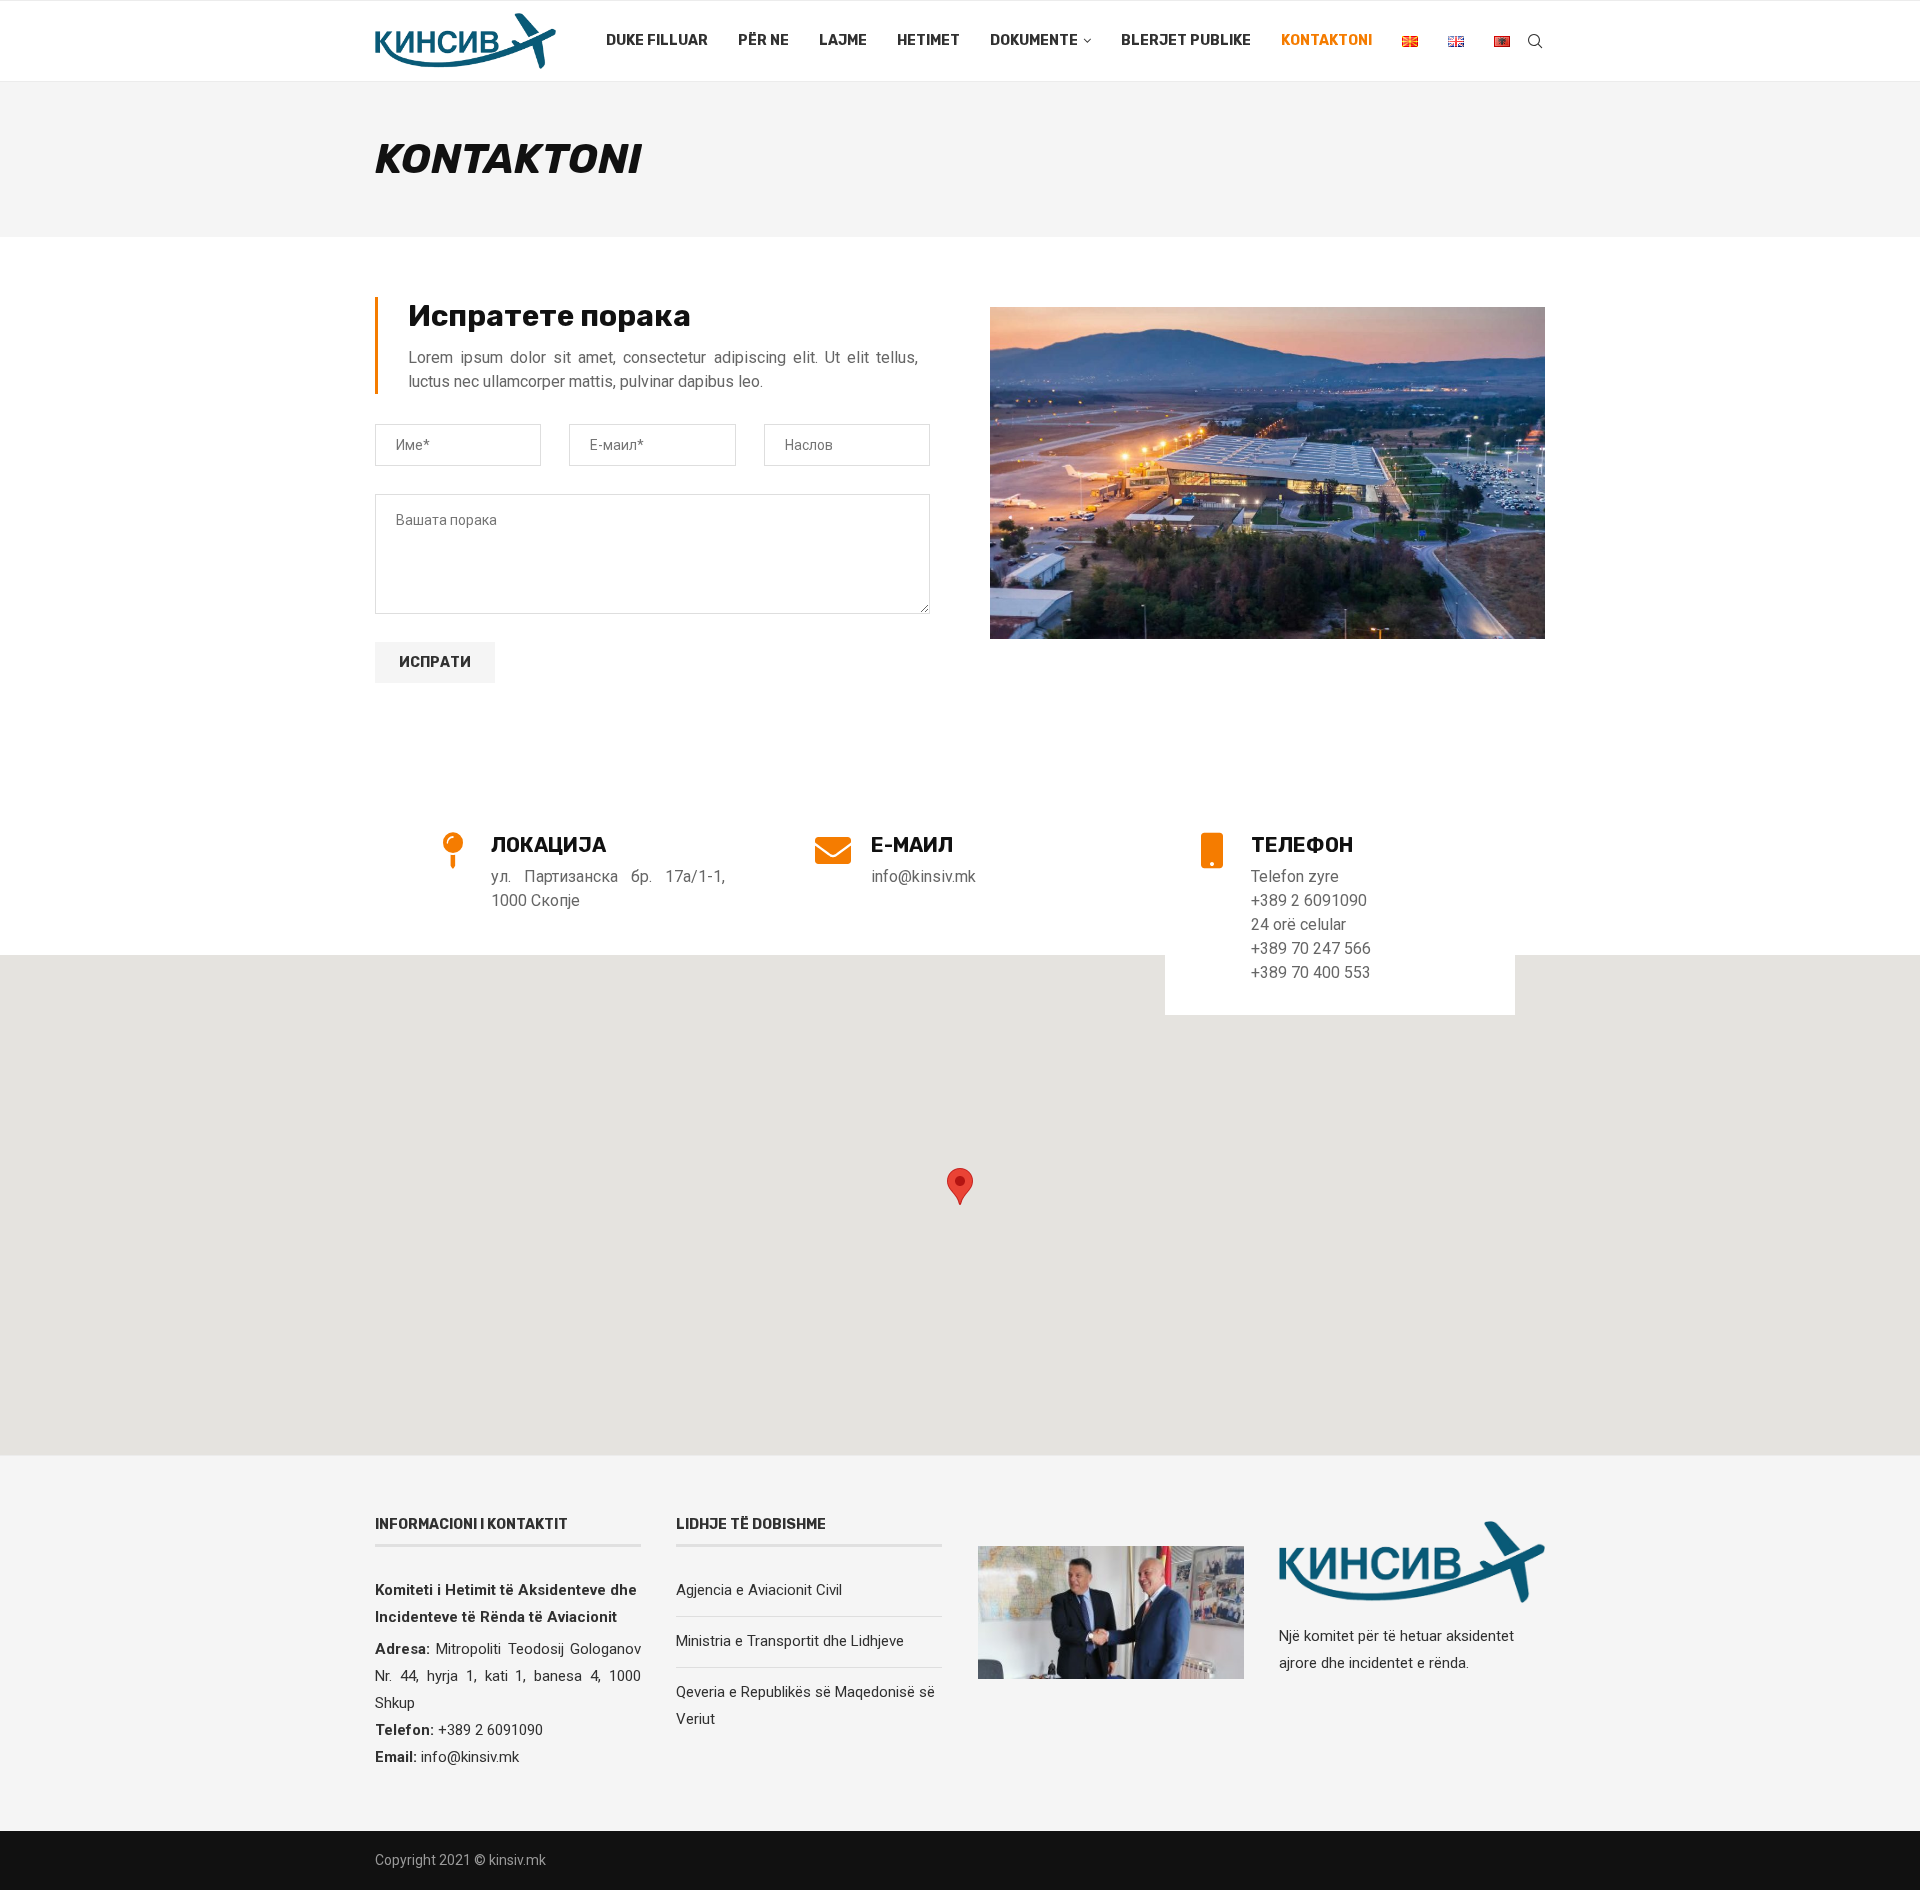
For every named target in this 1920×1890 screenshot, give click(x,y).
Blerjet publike (1186, 40)
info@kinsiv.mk (470, 1757)
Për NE (763, 40)
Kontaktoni (1326, 40)
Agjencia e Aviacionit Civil (759, 1590)
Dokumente (1034, 40)
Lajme (843, 40)
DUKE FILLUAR (657, 40)
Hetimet (928, 40)
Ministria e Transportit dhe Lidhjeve (790, 1641)
